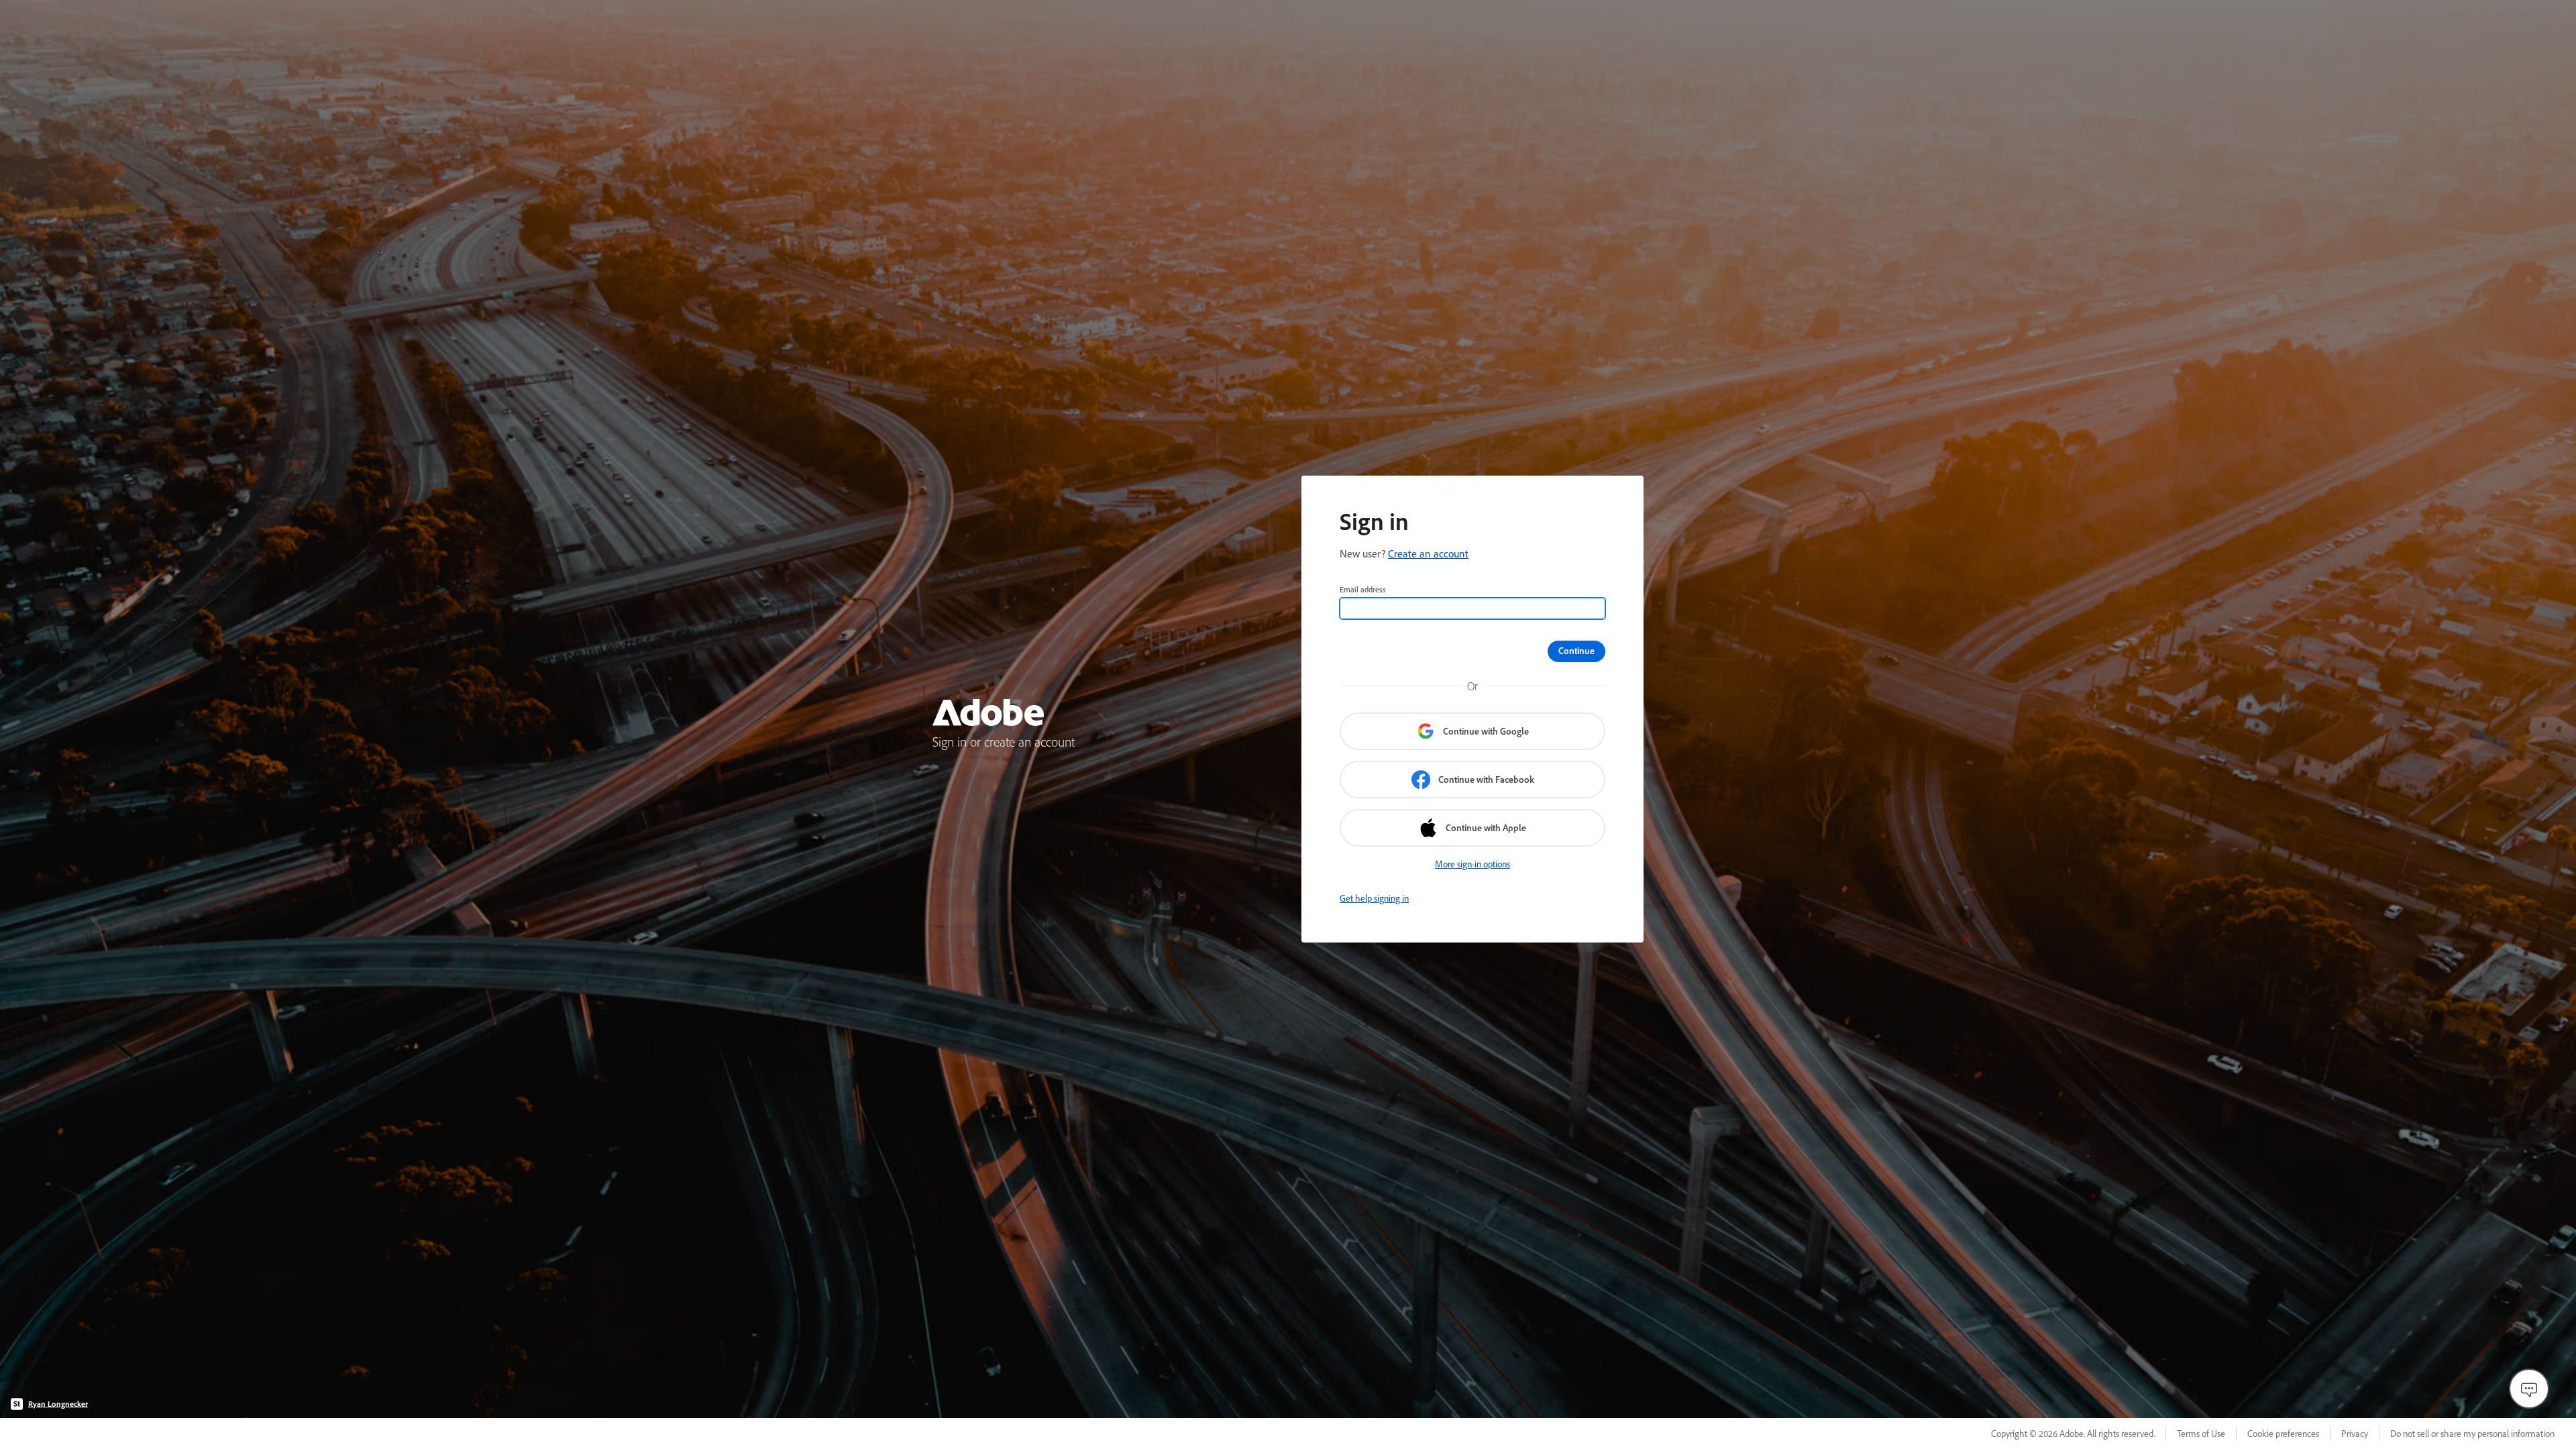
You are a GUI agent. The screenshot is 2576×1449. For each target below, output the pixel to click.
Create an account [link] (1428, 553)
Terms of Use (2201, 1434)
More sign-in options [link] (1472, 864)
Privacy (2355, 1434)
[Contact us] (2529, 1389)
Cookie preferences (2283, 1434)
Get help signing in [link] (1374, 898)
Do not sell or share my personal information (2472, 1434)
